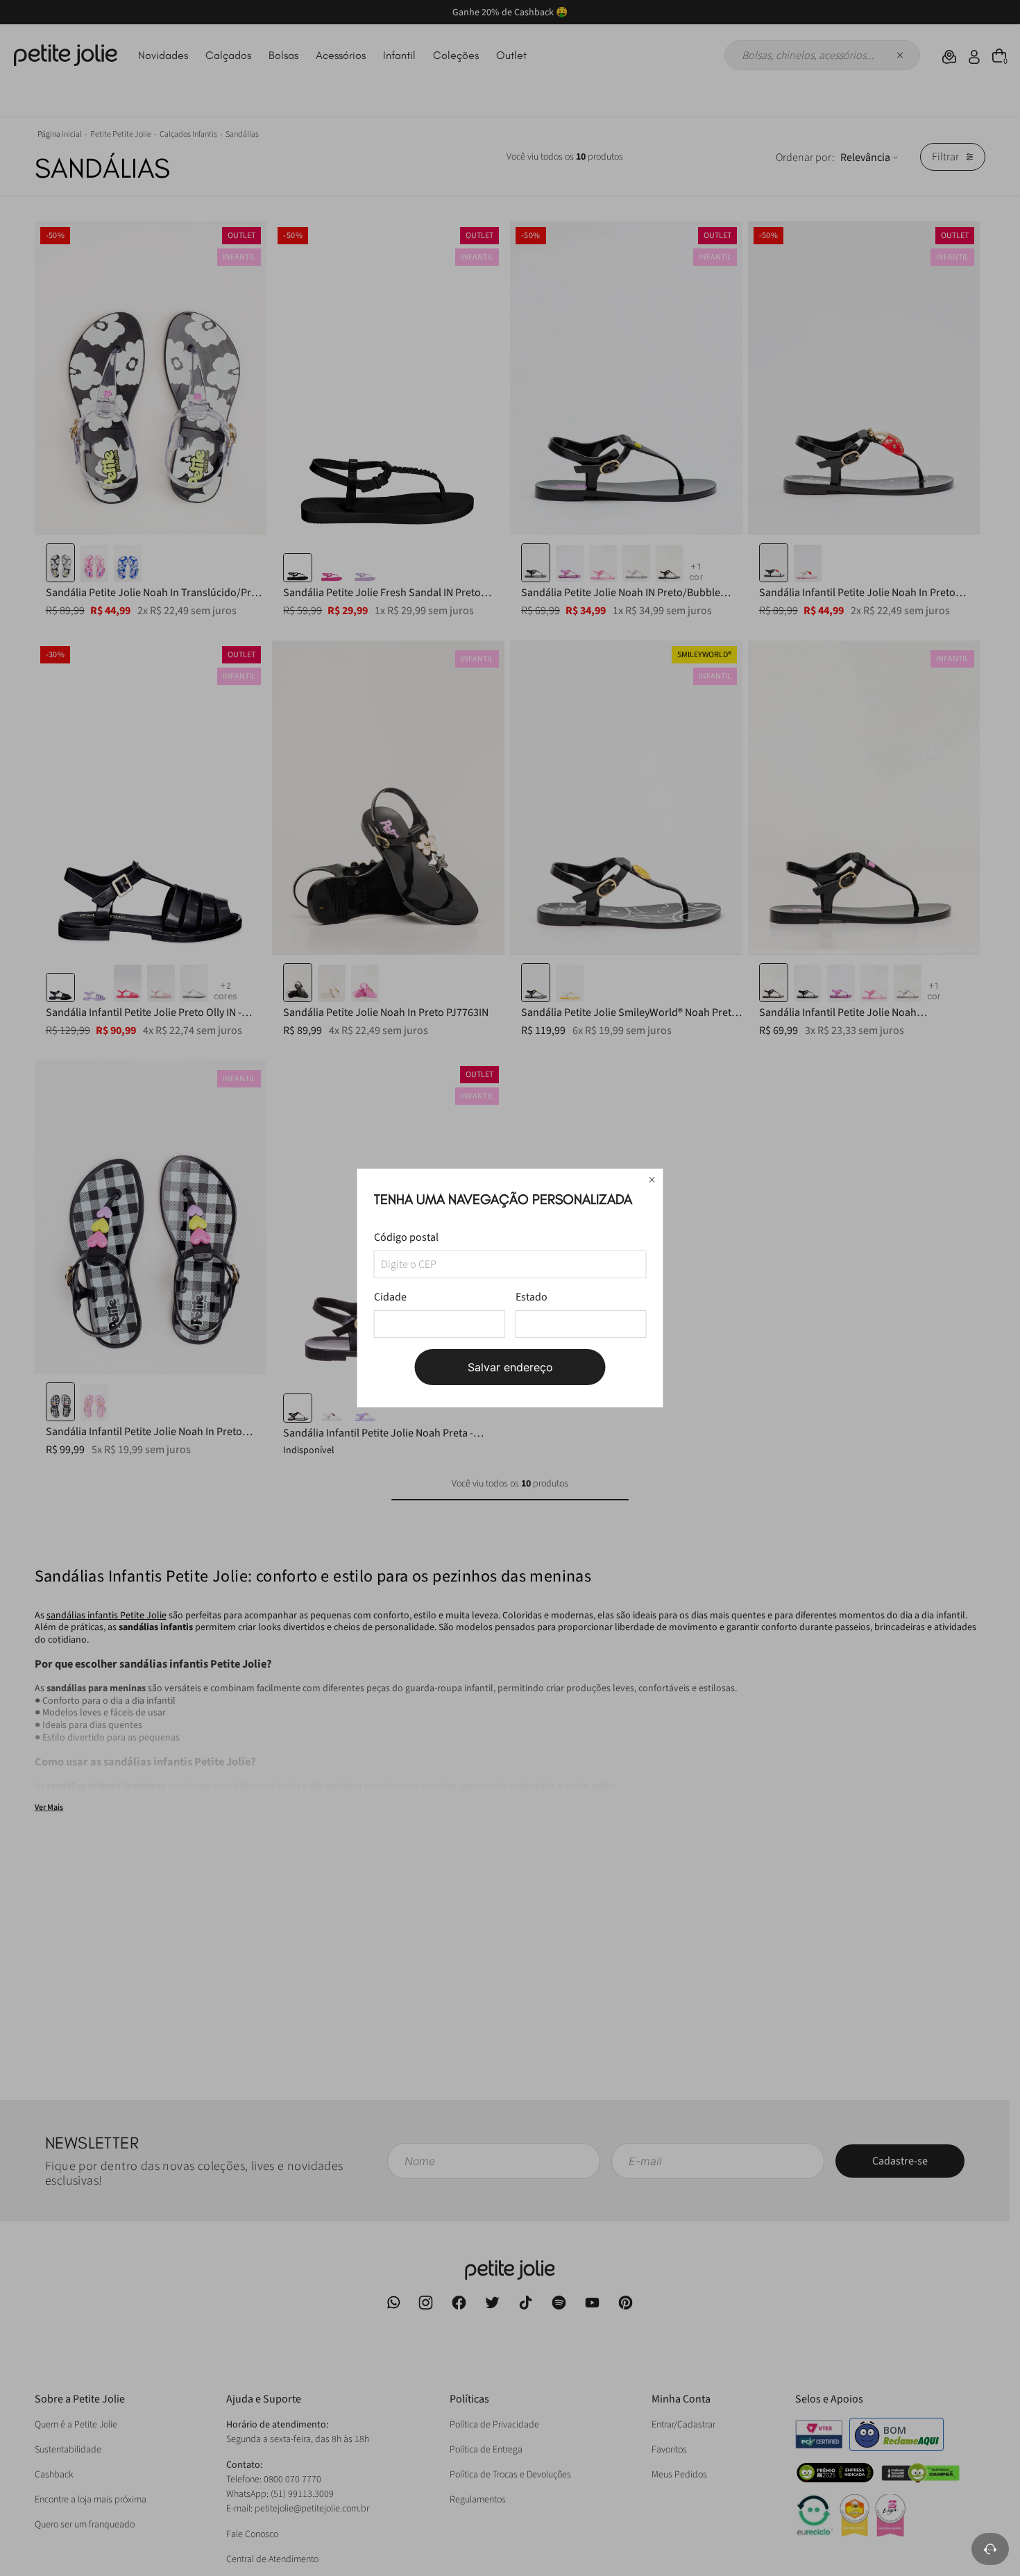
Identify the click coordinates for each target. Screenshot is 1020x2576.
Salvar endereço (510, 1367)
